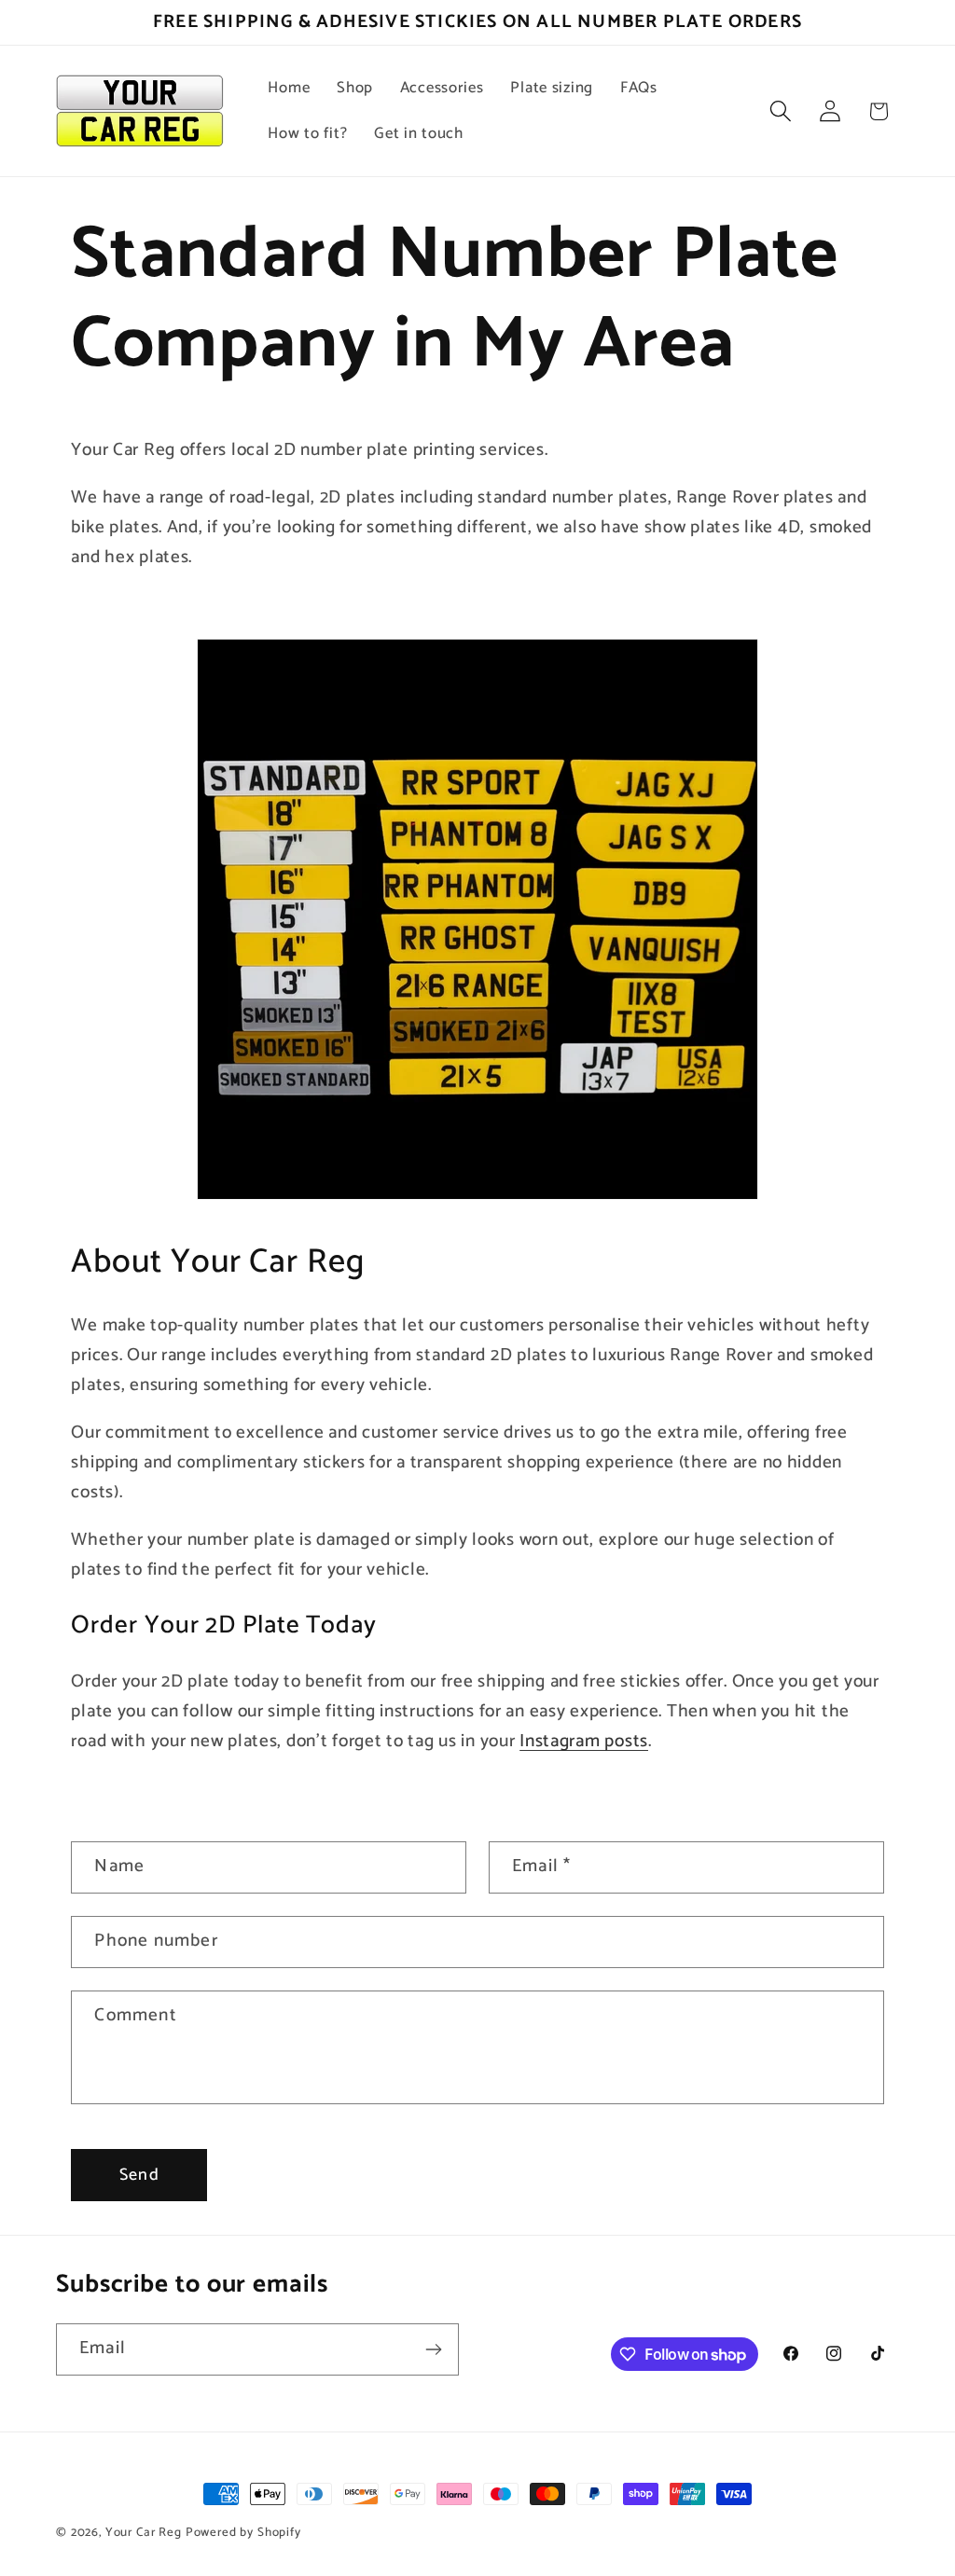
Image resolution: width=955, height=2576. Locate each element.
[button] (780, 111)
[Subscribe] (433, 2349)
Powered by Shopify (243, 2532)
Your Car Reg (144, 2532)
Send (139, 2175)
